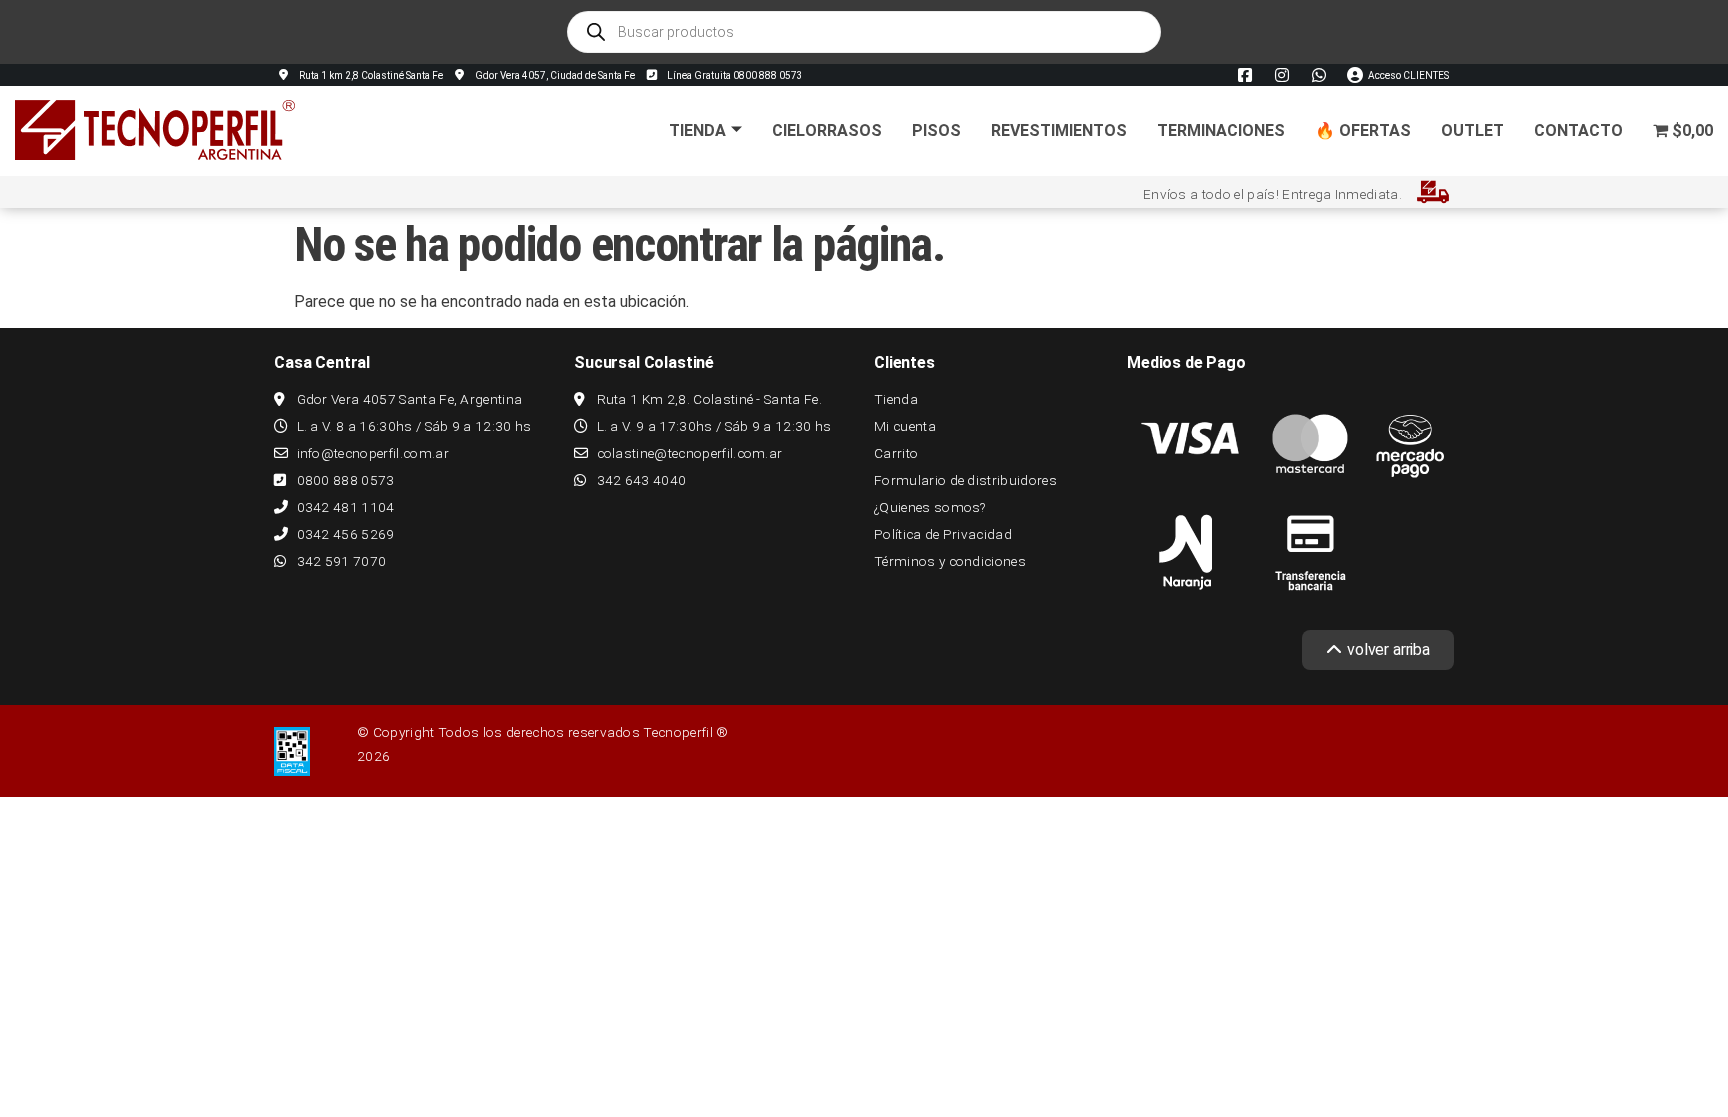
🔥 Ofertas (1363, 130)
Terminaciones (1221, 130)
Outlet (1472, 130)
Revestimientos (1059, 130)
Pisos (936, 130)
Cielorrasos (827, 130)
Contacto (1578, 130)
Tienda (697, 130)
